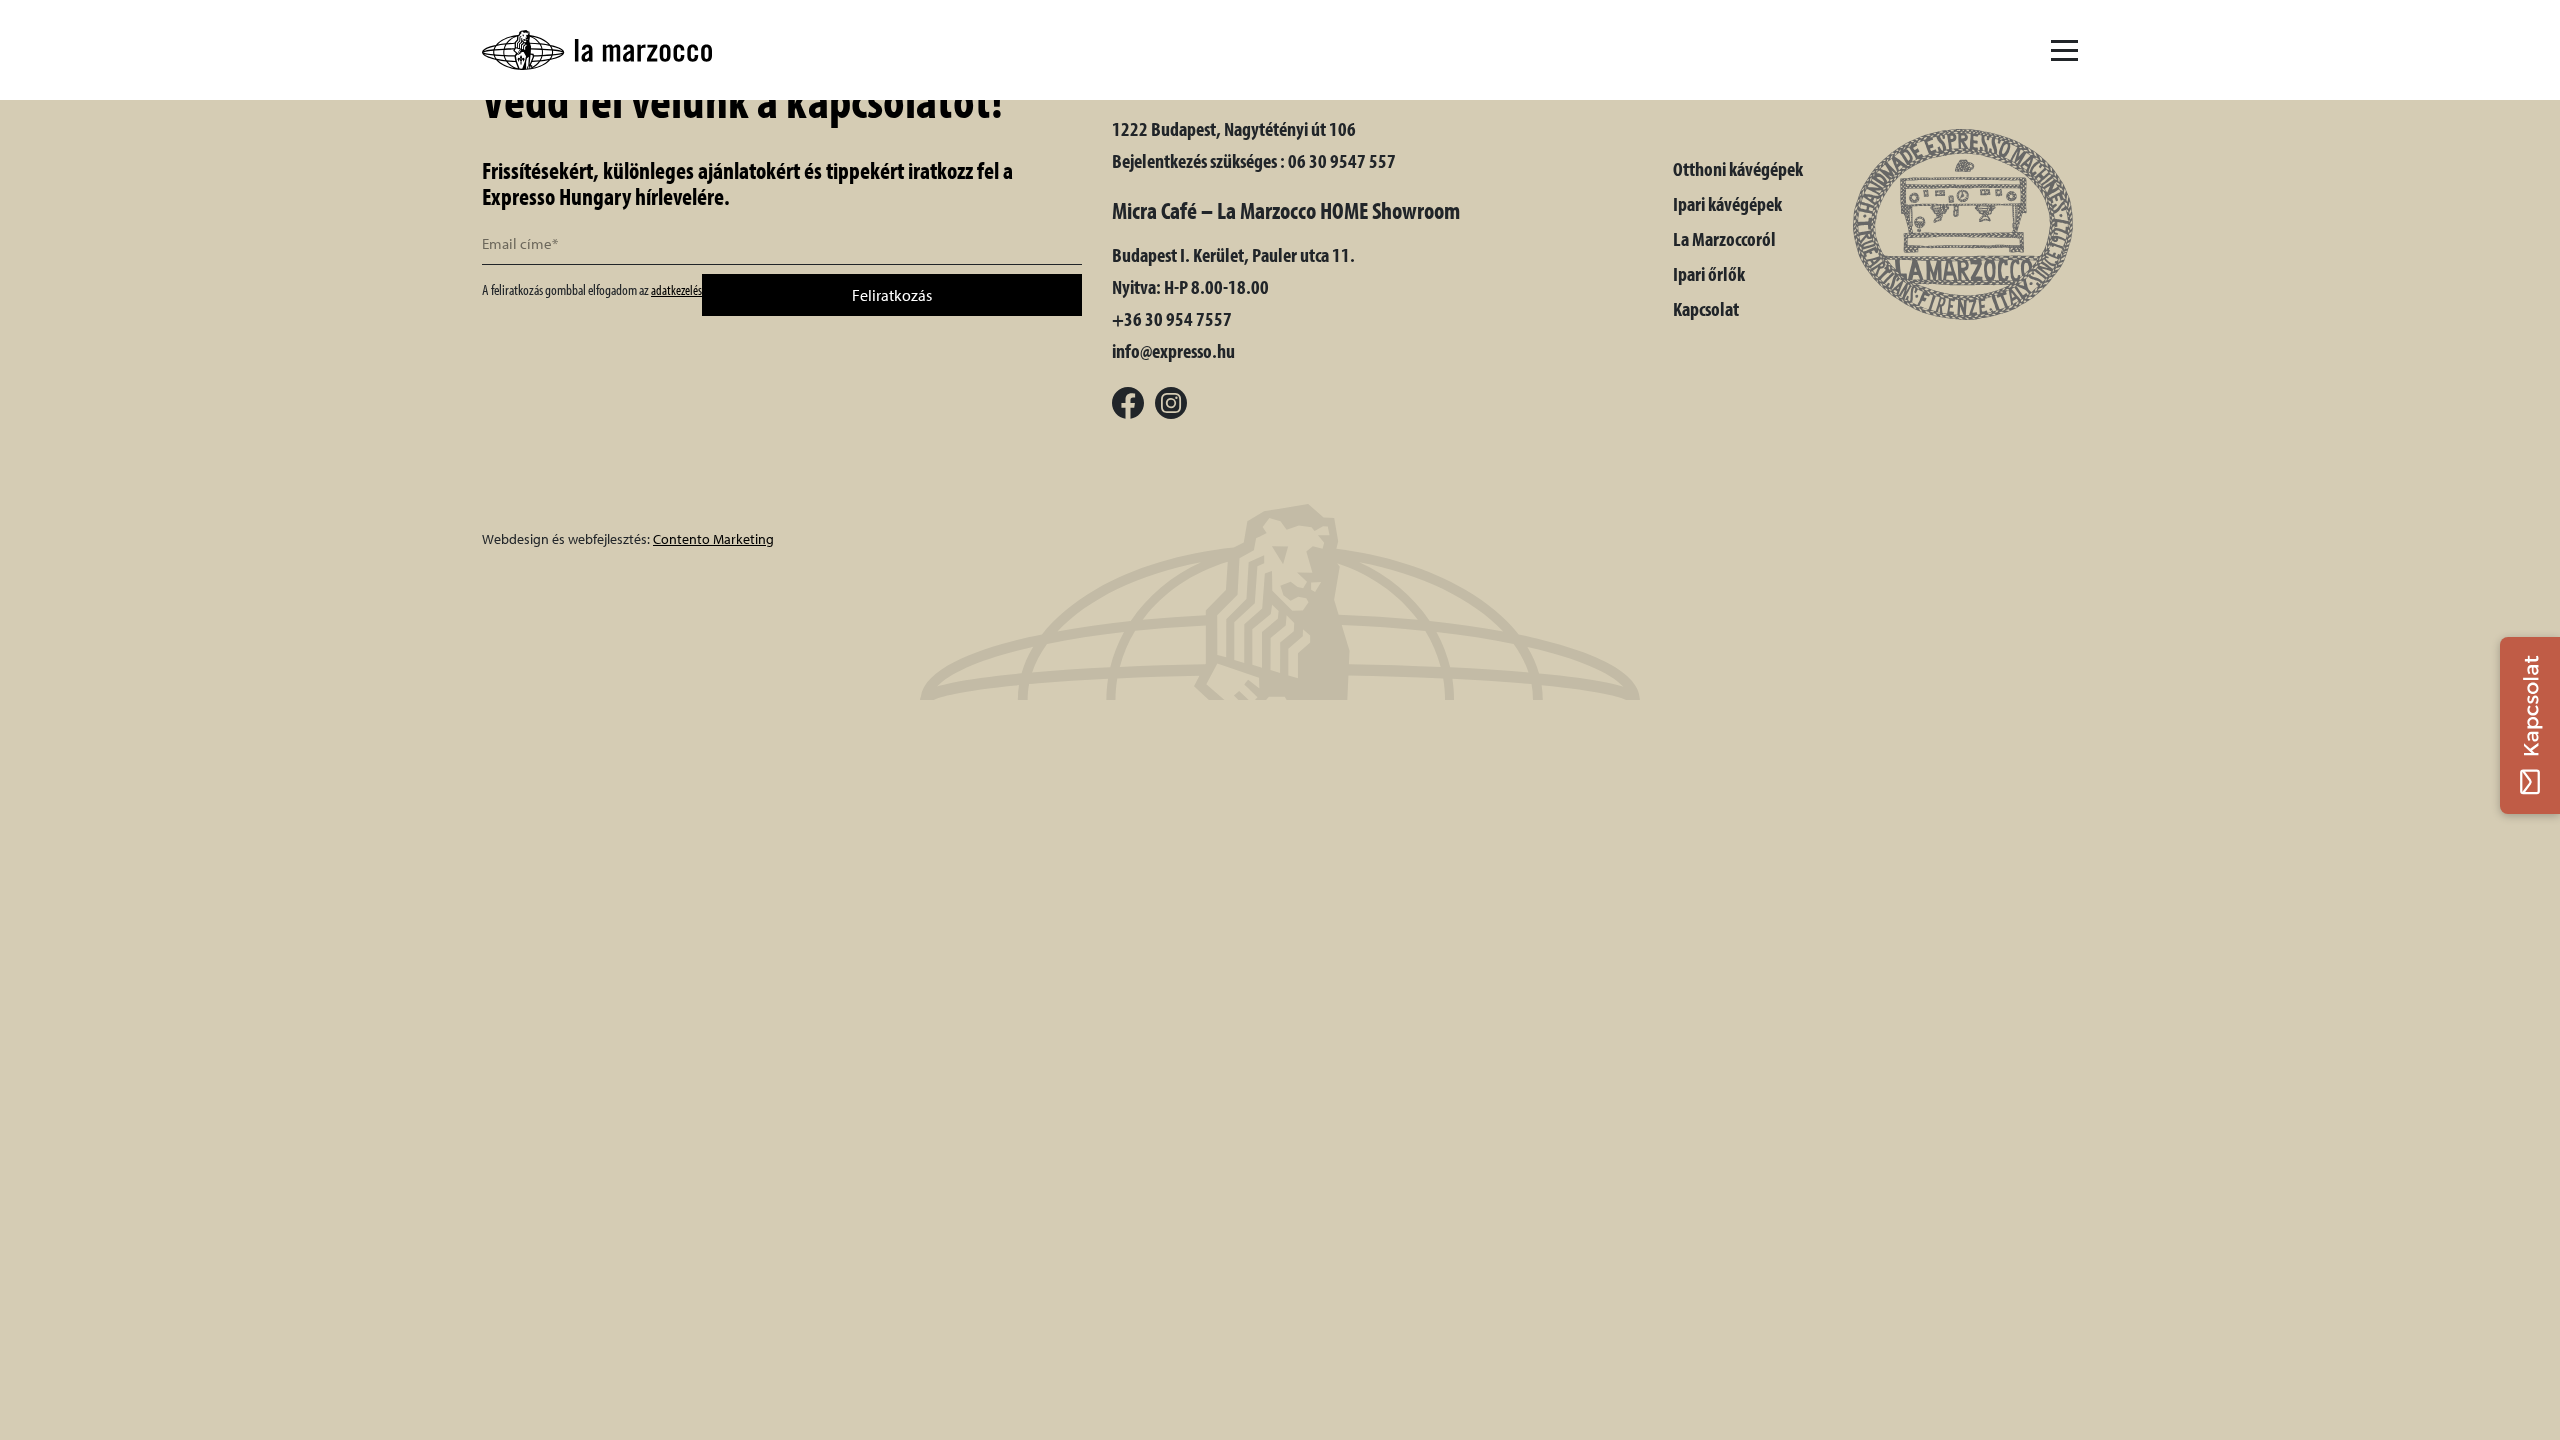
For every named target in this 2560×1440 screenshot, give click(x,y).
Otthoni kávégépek (1738, 168)
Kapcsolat (1706, 308)
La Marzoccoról (1724, 238)
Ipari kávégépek (1727, 203)
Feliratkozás (892, 295)
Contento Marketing (713, 539)
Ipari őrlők (1709, 273)
